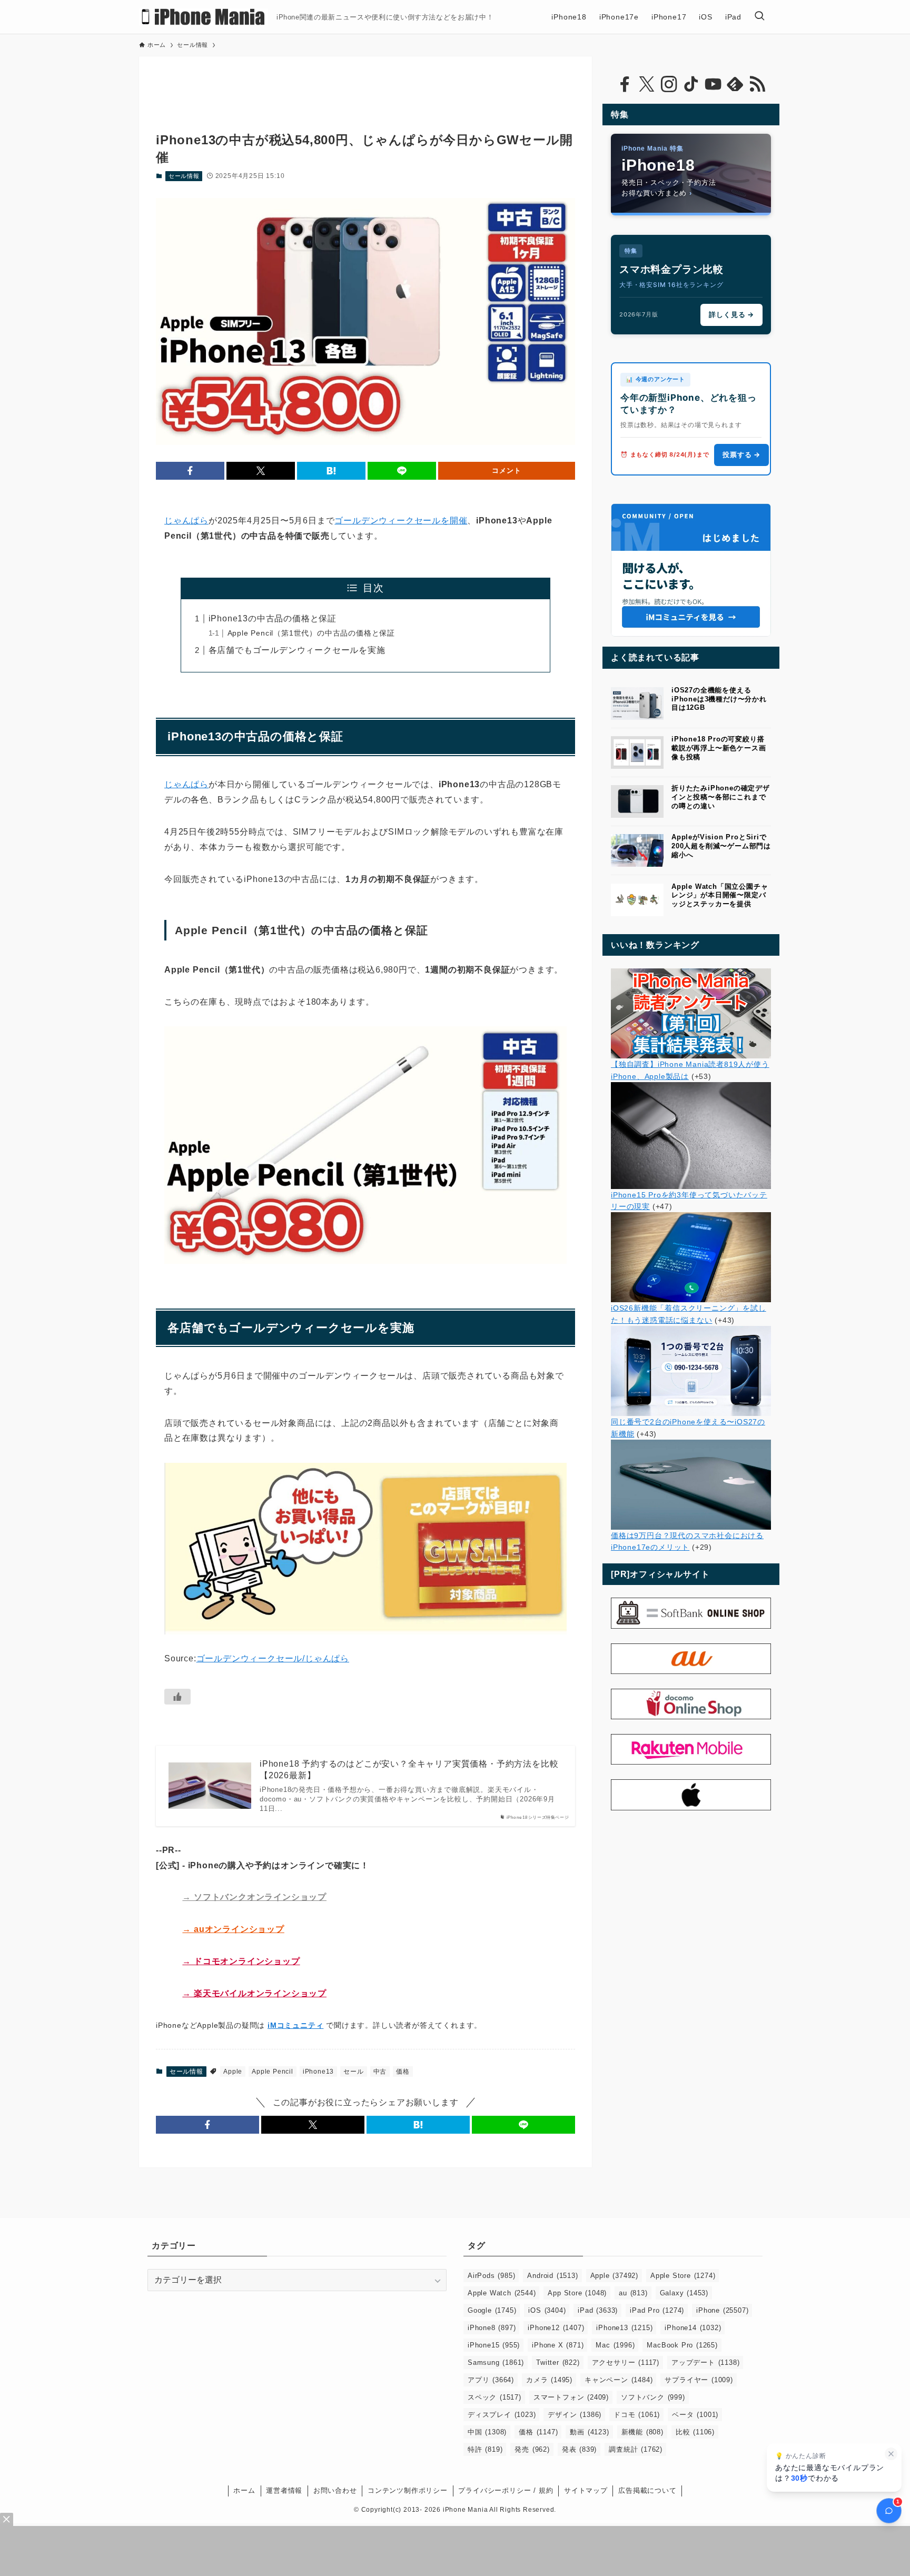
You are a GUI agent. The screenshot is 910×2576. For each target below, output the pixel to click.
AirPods (491, 2276)
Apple (233, 2072)
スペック (494, 2397)
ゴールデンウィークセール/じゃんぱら (273, 1658)
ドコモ (637, 2415)
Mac (615, 2345)
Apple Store (683, 2276)
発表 (579, 2449)
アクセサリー (626, 2362)
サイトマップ (586, 2490)
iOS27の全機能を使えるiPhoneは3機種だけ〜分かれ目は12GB (719, 699)
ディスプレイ (502, 2415)
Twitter (558, 2362)
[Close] (7, 2519)
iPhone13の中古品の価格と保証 (273, 618)
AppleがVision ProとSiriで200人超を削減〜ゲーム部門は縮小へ (721, 846)
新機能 (642, 2432)
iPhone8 (492, 2328)
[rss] (757, 84)
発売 (532, 2449)
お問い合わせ (335, 2490)
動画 (589, 2432)
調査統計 (636, 2449)
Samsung (496, 2362)
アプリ (491, 2380)
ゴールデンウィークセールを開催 (401, 521)
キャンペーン (619, 2380)
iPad (598, 2310)
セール (353, 2072)
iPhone (722, 2310)
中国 (487, 2432)
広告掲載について (647, 2490)
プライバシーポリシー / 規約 (506, 2490)
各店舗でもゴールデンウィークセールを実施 (297, 650)
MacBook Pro (682, 2345)
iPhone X (558, 2345)
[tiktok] (691, 84)
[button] (190, 471)
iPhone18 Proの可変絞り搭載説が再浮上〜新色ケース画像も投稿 (719, 748)
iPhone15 (494, 2345)
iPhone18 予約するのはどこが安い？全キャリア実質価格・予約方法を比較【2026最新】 (409, 1770)
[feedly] (735, 84)
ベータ (695, 2415)
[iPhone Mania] (204, 17)
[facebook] (625, 84)
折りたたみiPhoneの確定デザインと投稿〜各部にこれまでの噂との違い (721, 797)
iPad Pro (657, 2310)
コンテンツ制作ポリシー (408, 2490)
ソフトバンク (653, 2397)
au (633, 2293)
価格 (403, 2072)
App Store (577, 2293)
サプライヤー (699, 2380)
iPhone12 (556, 2328)
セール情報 (184, 176)
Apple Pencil (273, 2072)
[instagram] (669, 84)
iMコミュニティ (295, 2025)
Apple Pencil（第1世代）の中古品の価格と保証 (311, 633)
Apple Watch (502, 2293)
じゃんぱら (186, 521)
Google (492, 2310)
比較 (695, 2432)
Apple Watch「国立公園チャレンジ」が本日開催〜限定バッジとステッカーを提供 (720, 895)
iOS (547, 2310)
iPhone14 (693, 2328)
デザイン (575, 2415)
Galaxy (684, 2293)
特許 (485, 2449)
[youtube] (713, 84)
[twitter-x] (647, 84)
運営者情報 (284, 2490)
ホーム (244, 2490)
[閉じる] (891, 2454)
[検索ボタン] (759, 17)
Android (552, 2276)
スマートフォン (571, 2397)
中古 (380, 2072)
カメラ (549, 2380)
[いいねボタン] (177, 1697)
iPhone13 (318, 2072)
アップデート (705, 2362)
